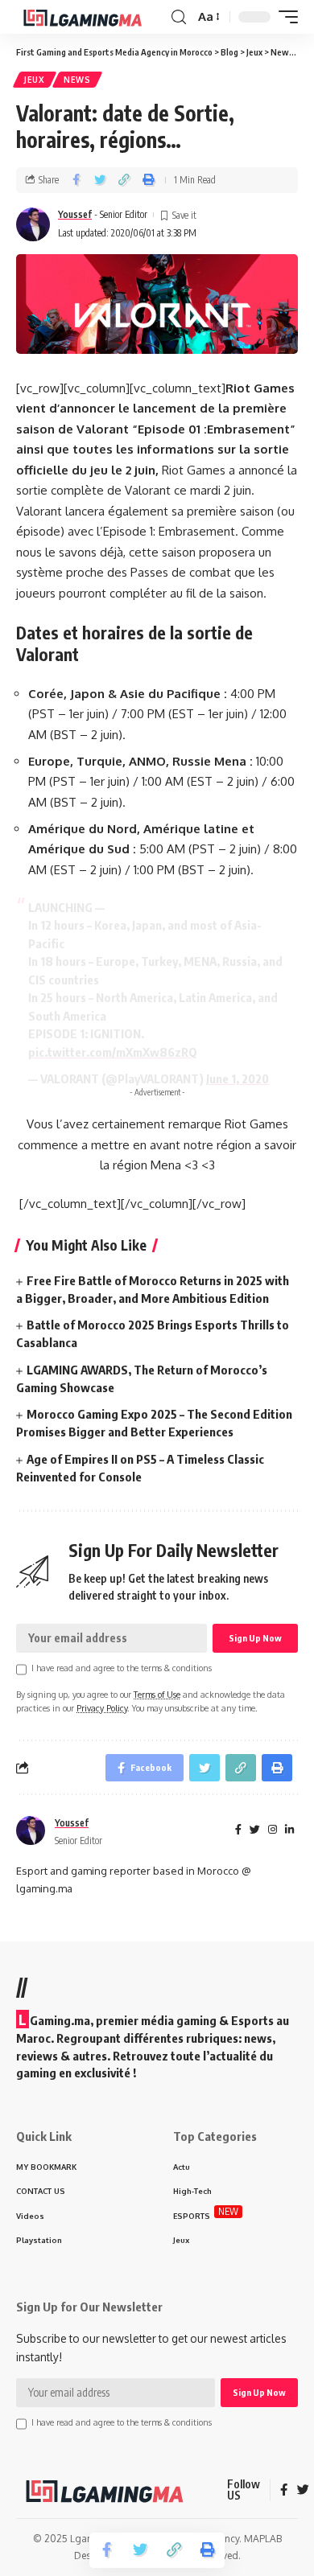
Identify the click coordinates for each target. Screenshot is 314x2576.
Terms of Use (157, 1694)
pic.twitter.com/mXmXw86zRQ (113, 1052)
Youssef (75, 214)
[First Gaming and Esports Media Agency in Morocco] (92, 17)
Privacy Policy (102, 1708)
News (77, 80)
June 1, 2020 (238, 1078)
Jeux (35, 80)
